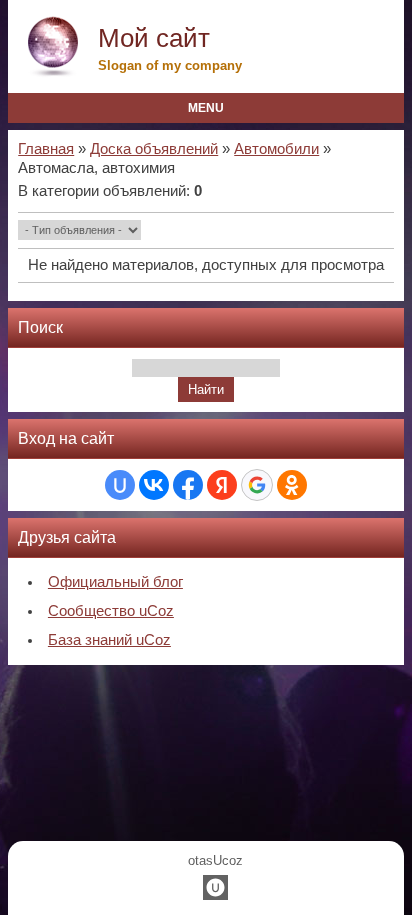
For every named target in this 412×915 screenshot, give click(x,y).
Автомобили (276, 149)
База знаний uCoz (109, 640)
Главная (46, 149)
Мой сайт (154, 38)
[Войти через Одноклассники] (292, 485)
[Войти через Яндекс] (222, 485)
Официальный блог (115, 582)
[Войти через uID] (120, 485)
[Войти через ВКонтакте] (154, 485)
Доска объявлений (154, 149)
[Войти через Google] (257, 485)
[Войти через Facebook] (188, 485)
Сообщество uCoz (111, 611)
